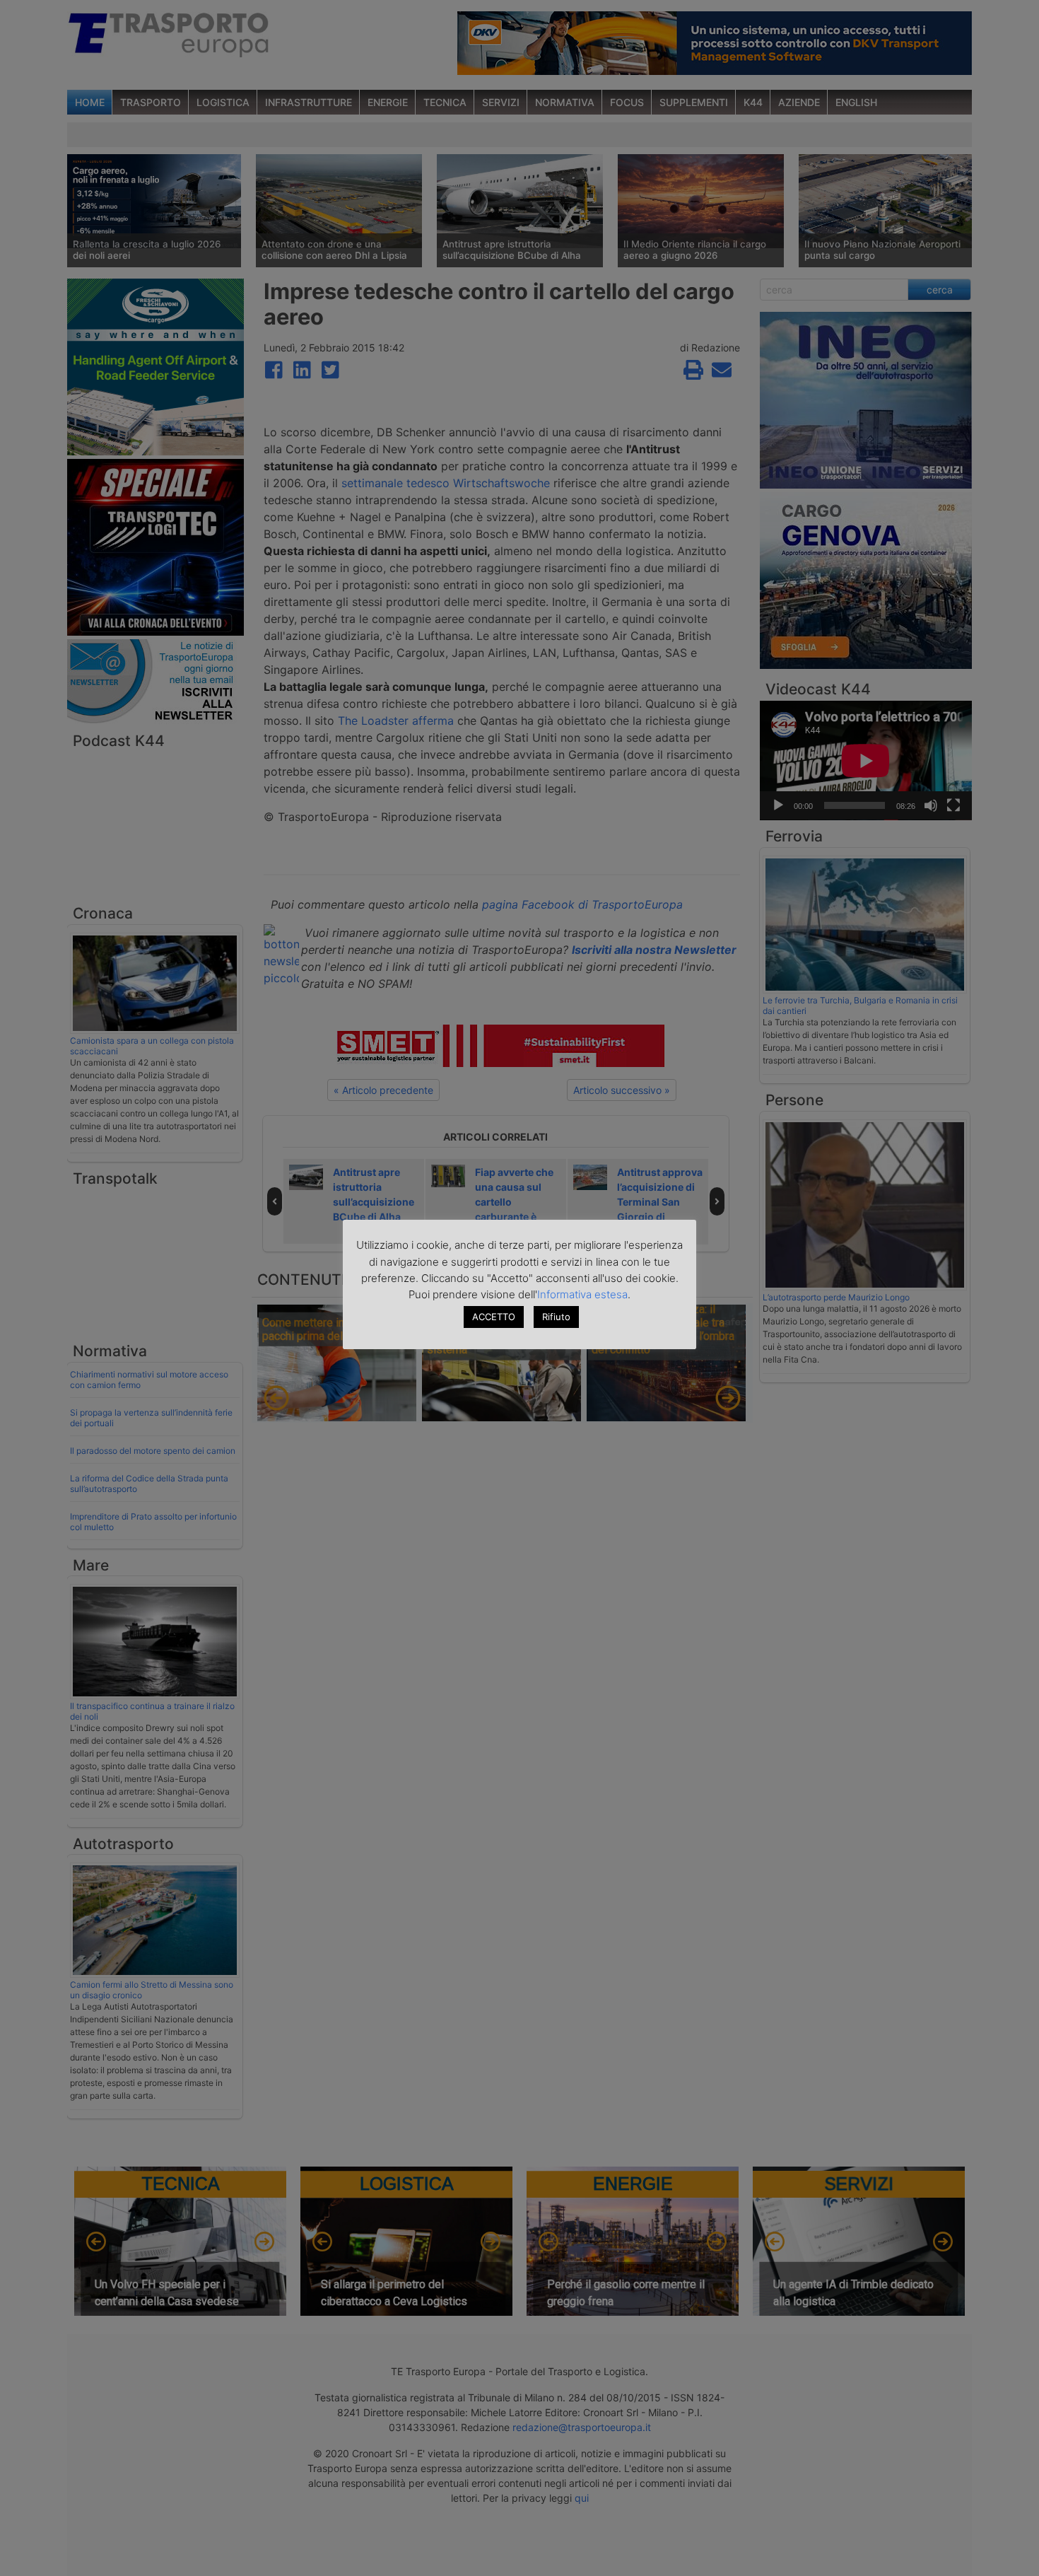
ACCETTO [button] (494, 1317)
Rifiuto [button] (556, 1317)
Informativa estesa (582, 1294)
